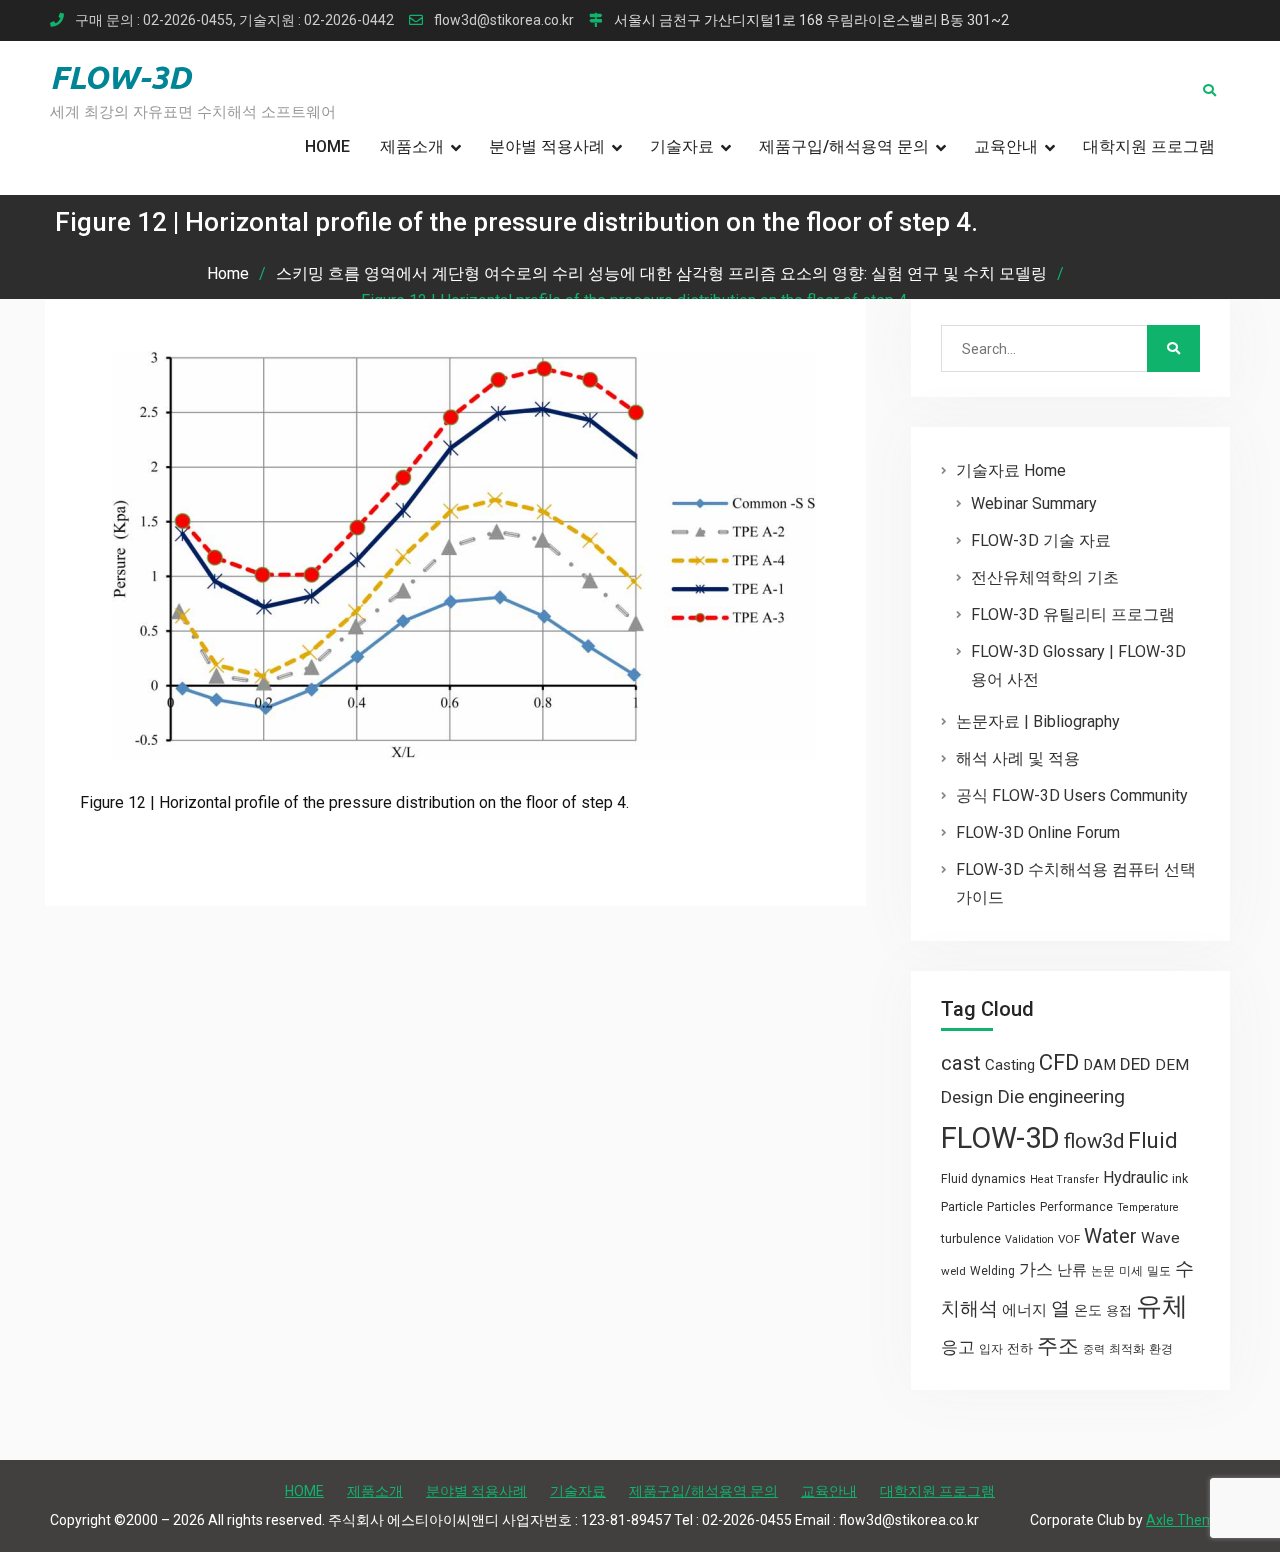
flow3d (1094, 1141)
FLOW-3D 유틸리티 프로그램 (1073, 614)
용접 (1119, 1310)
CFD (1059, 1062)
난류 (1072, 1270)
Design (967, 1097)
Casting (1010, 1065)
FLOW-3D (120, 77)
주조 (1058, 1345)
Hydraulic (1135, 1177)
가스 (1036, 1269)
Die (1010, 1097)
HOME (327, 146)
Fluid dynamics (983, 1179)
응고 (958, 1347)
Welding (992, 1271)
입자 (991, 1349)
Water (1110, 1236)
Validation (1029, 1239)
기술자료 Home (1011, 470)
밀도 (1159, 1271)
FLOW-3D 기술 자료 (1041, 540)
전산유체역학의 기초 (1045, 577)
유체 (1162, 1306)
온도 (1088, 1310)
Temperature (1148, 1207)
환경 (1161, 1349)
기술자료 (682, 146)
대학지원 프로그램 (1149, 146)
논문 (1103, 1271)
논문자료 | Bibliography (1038, 721)
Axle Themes (1188, 1520)
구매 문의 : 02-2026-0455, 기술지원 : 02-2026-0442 (234, 20)
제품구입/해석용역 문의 (844, 146)
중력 (1094, 1349)
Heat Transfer (1064, 1179)
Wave (1160, 1238)
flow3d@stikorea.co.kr (504, 20)
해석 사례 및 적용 (1018, 758)
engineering (1076, 1096)
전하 (1020, 1348)
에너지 (1024, 1310)
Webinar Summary (1034, 503)
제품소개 (412, 146)
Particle (962, 1206)
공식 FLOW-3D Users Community (1072, 795)
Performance (1076, 1207)
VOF (1069, 1239)
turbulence (971, 1239)
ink (1180, 1179)
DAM (1099, 1065)
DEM (1172, 1065)
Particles (1011, 1207)
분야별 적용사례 (547, 146)
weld (953, 1271)
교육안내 (1006, 146)
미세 (1131, 1271)
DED (1135, 1064)
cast (961, 1063)
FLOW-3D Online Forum (1038, 832)
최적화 (1127, 1349)
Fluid (1153, 1140)
